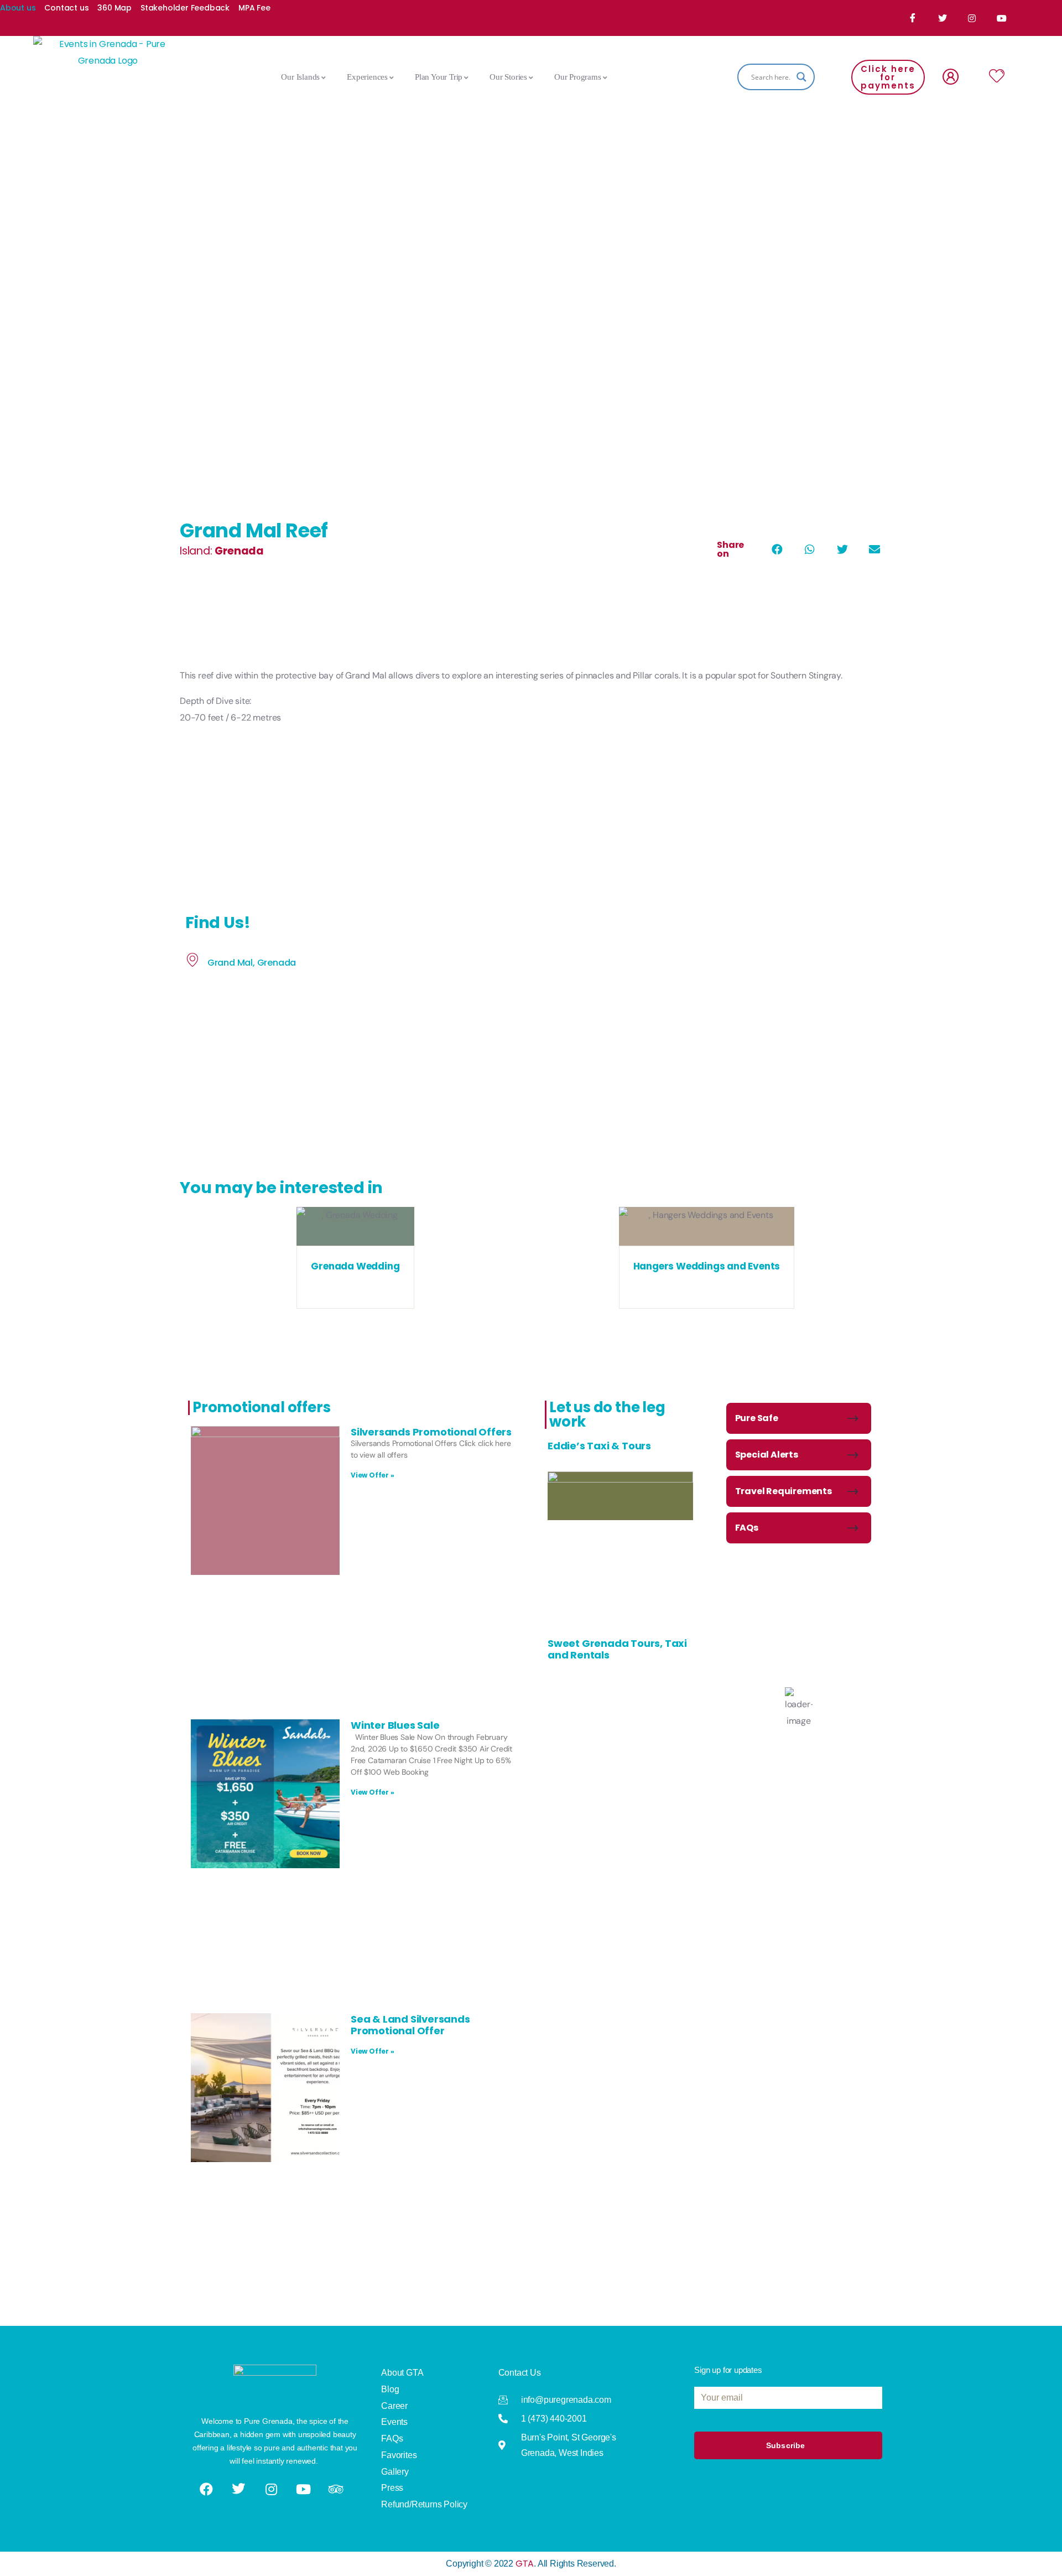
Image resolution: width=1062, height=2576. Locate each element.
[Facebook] (913, 18)
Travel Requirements (784, 1491)
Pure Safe (757, 1418)
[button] (777, 550)
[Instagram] (973, 18)
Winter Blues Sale (395, 1725)
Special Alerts (767, 1455)
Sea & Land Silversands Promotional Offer (410, 2025)
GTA (525, 2564)
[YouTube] (1003, 18)
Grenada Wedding (355, 1266)
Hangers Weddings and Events (707, 1266)
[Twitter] (943, 18)
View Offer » (373, 1475)
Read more (355, 1234)
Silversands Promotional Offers (431, 1432)
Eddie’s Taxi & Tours (599, 1446)
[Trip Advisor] (337, 2489)
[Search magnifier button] (801, 77)
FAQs (747, 1528)
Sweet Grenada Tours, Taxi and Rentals (617, 1649)
